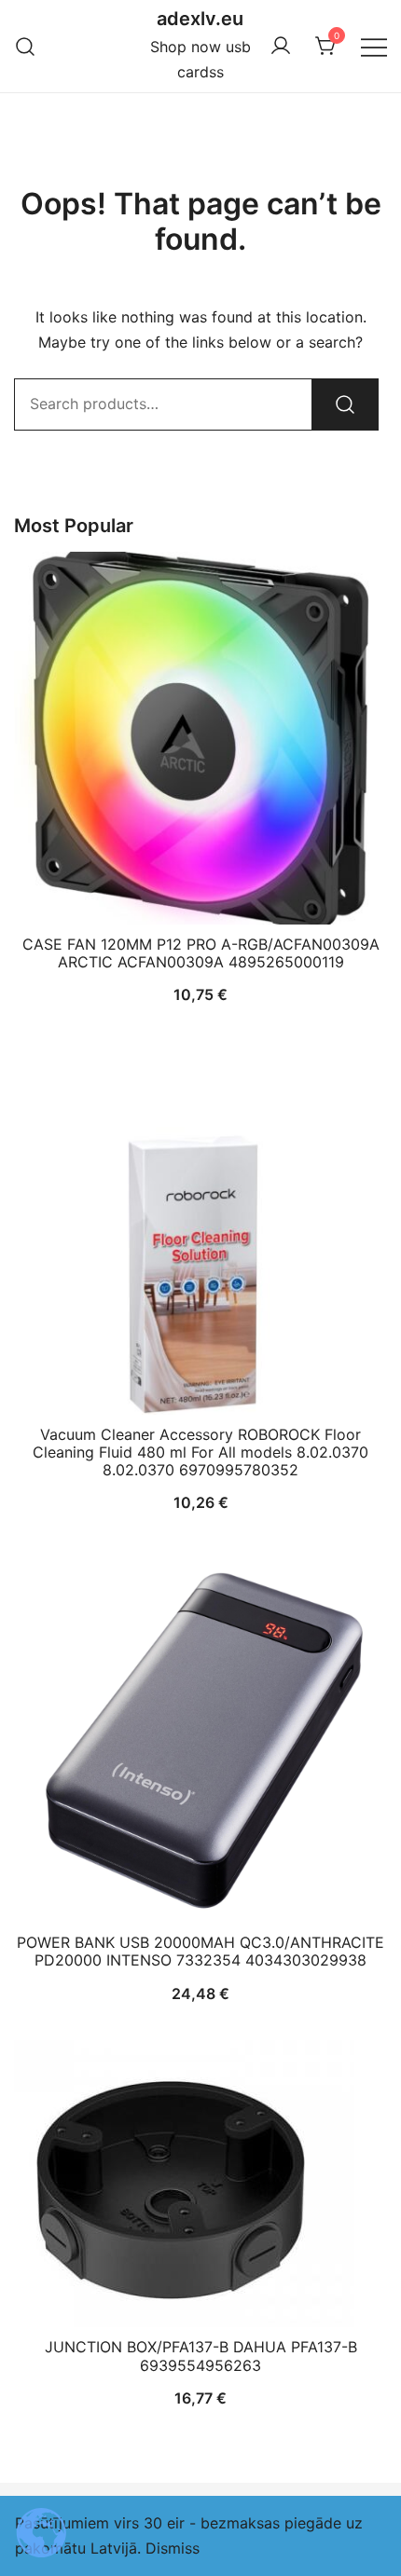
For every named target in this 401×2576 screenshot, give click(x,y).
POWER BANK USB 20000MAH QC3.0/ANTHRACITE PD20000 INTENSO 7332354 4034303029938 (200, 1951)
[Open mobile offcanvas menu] (374, 46)
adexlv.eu (200, 19)
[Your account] (281, 47)
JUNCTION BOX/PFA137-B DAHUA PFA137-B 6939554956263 (201, 2356)
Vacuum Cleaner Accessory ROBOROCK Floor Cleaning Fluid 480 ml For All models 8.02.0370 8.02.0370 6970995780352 (200, 1452)
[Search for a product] (26, 46)
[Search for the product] (345, 404)
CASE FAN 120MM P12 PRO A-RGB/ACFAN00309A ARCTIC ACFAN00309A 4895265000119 (201, 953)
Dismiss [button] (173, 2548)
